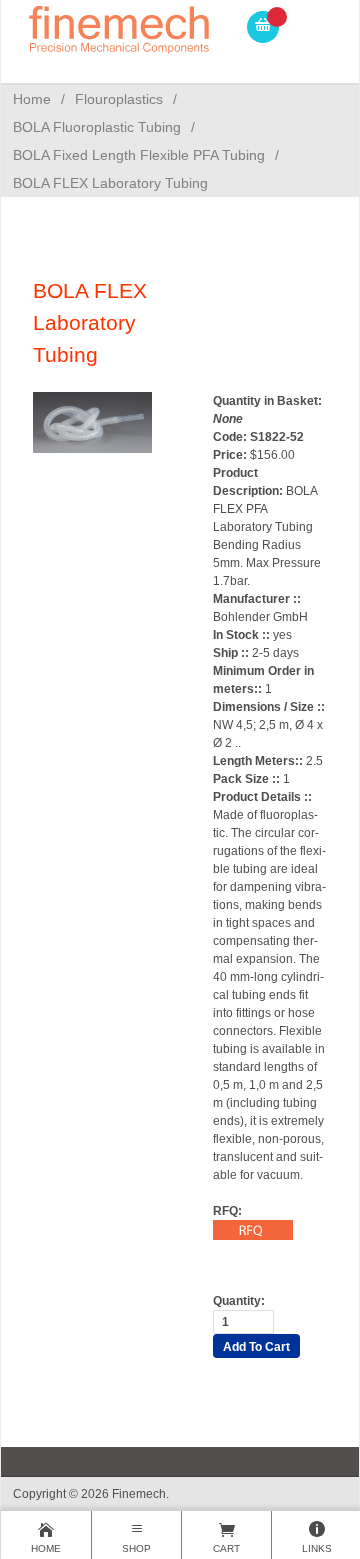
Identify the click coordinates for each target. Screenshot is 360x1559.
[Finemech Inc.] (120, 26)
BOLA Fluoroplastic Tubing (97, 127)
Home (32, 99)
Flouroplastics (119, 99)
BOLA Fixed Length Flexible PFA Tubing (139, 155)
